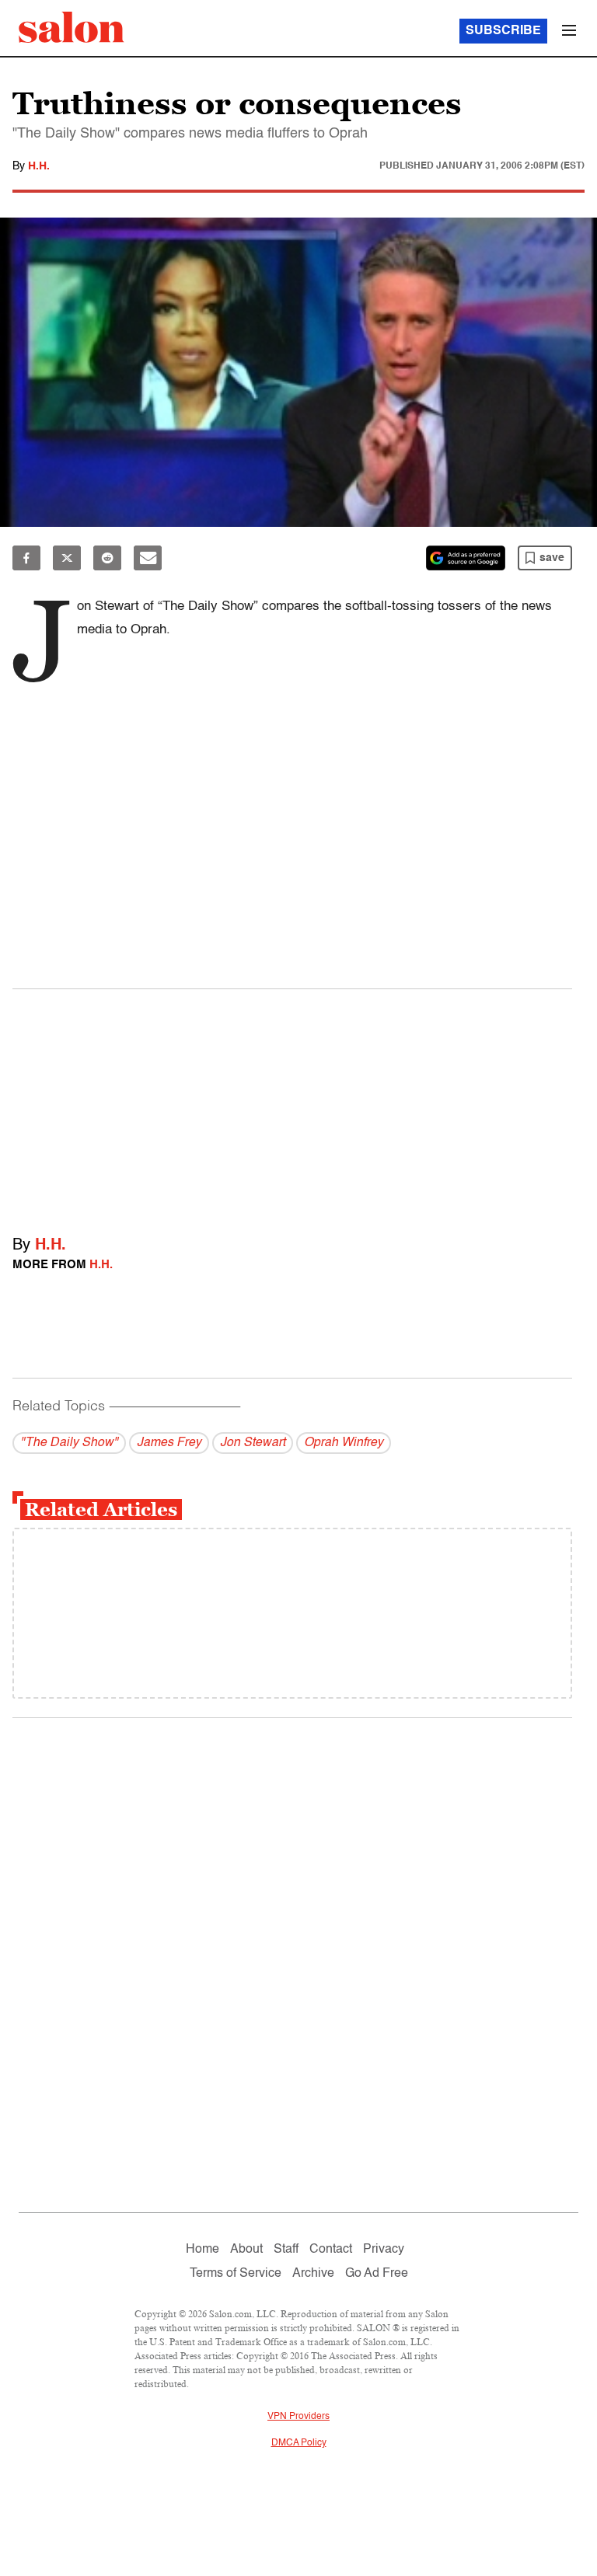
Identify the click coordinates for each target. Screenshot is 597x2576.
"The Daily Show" (69, 1443)
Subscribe (503, 31)
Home (202, 2250)
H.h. (39, 166)
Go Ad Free (377, 2274)
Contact (331, 2250)
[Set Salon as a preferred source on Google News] (466, 558)
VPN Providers (298, 2417)
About (246, 2250)
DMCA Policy (299, 2443)
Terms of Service (236, 2274)
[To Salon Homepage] (72, 27)
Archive (313, 2274)
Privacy (384, 2250)
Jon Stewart (253, 1443)
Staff (286, 2250)
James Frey (169, 1443)
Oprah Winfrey (344, 1443)
